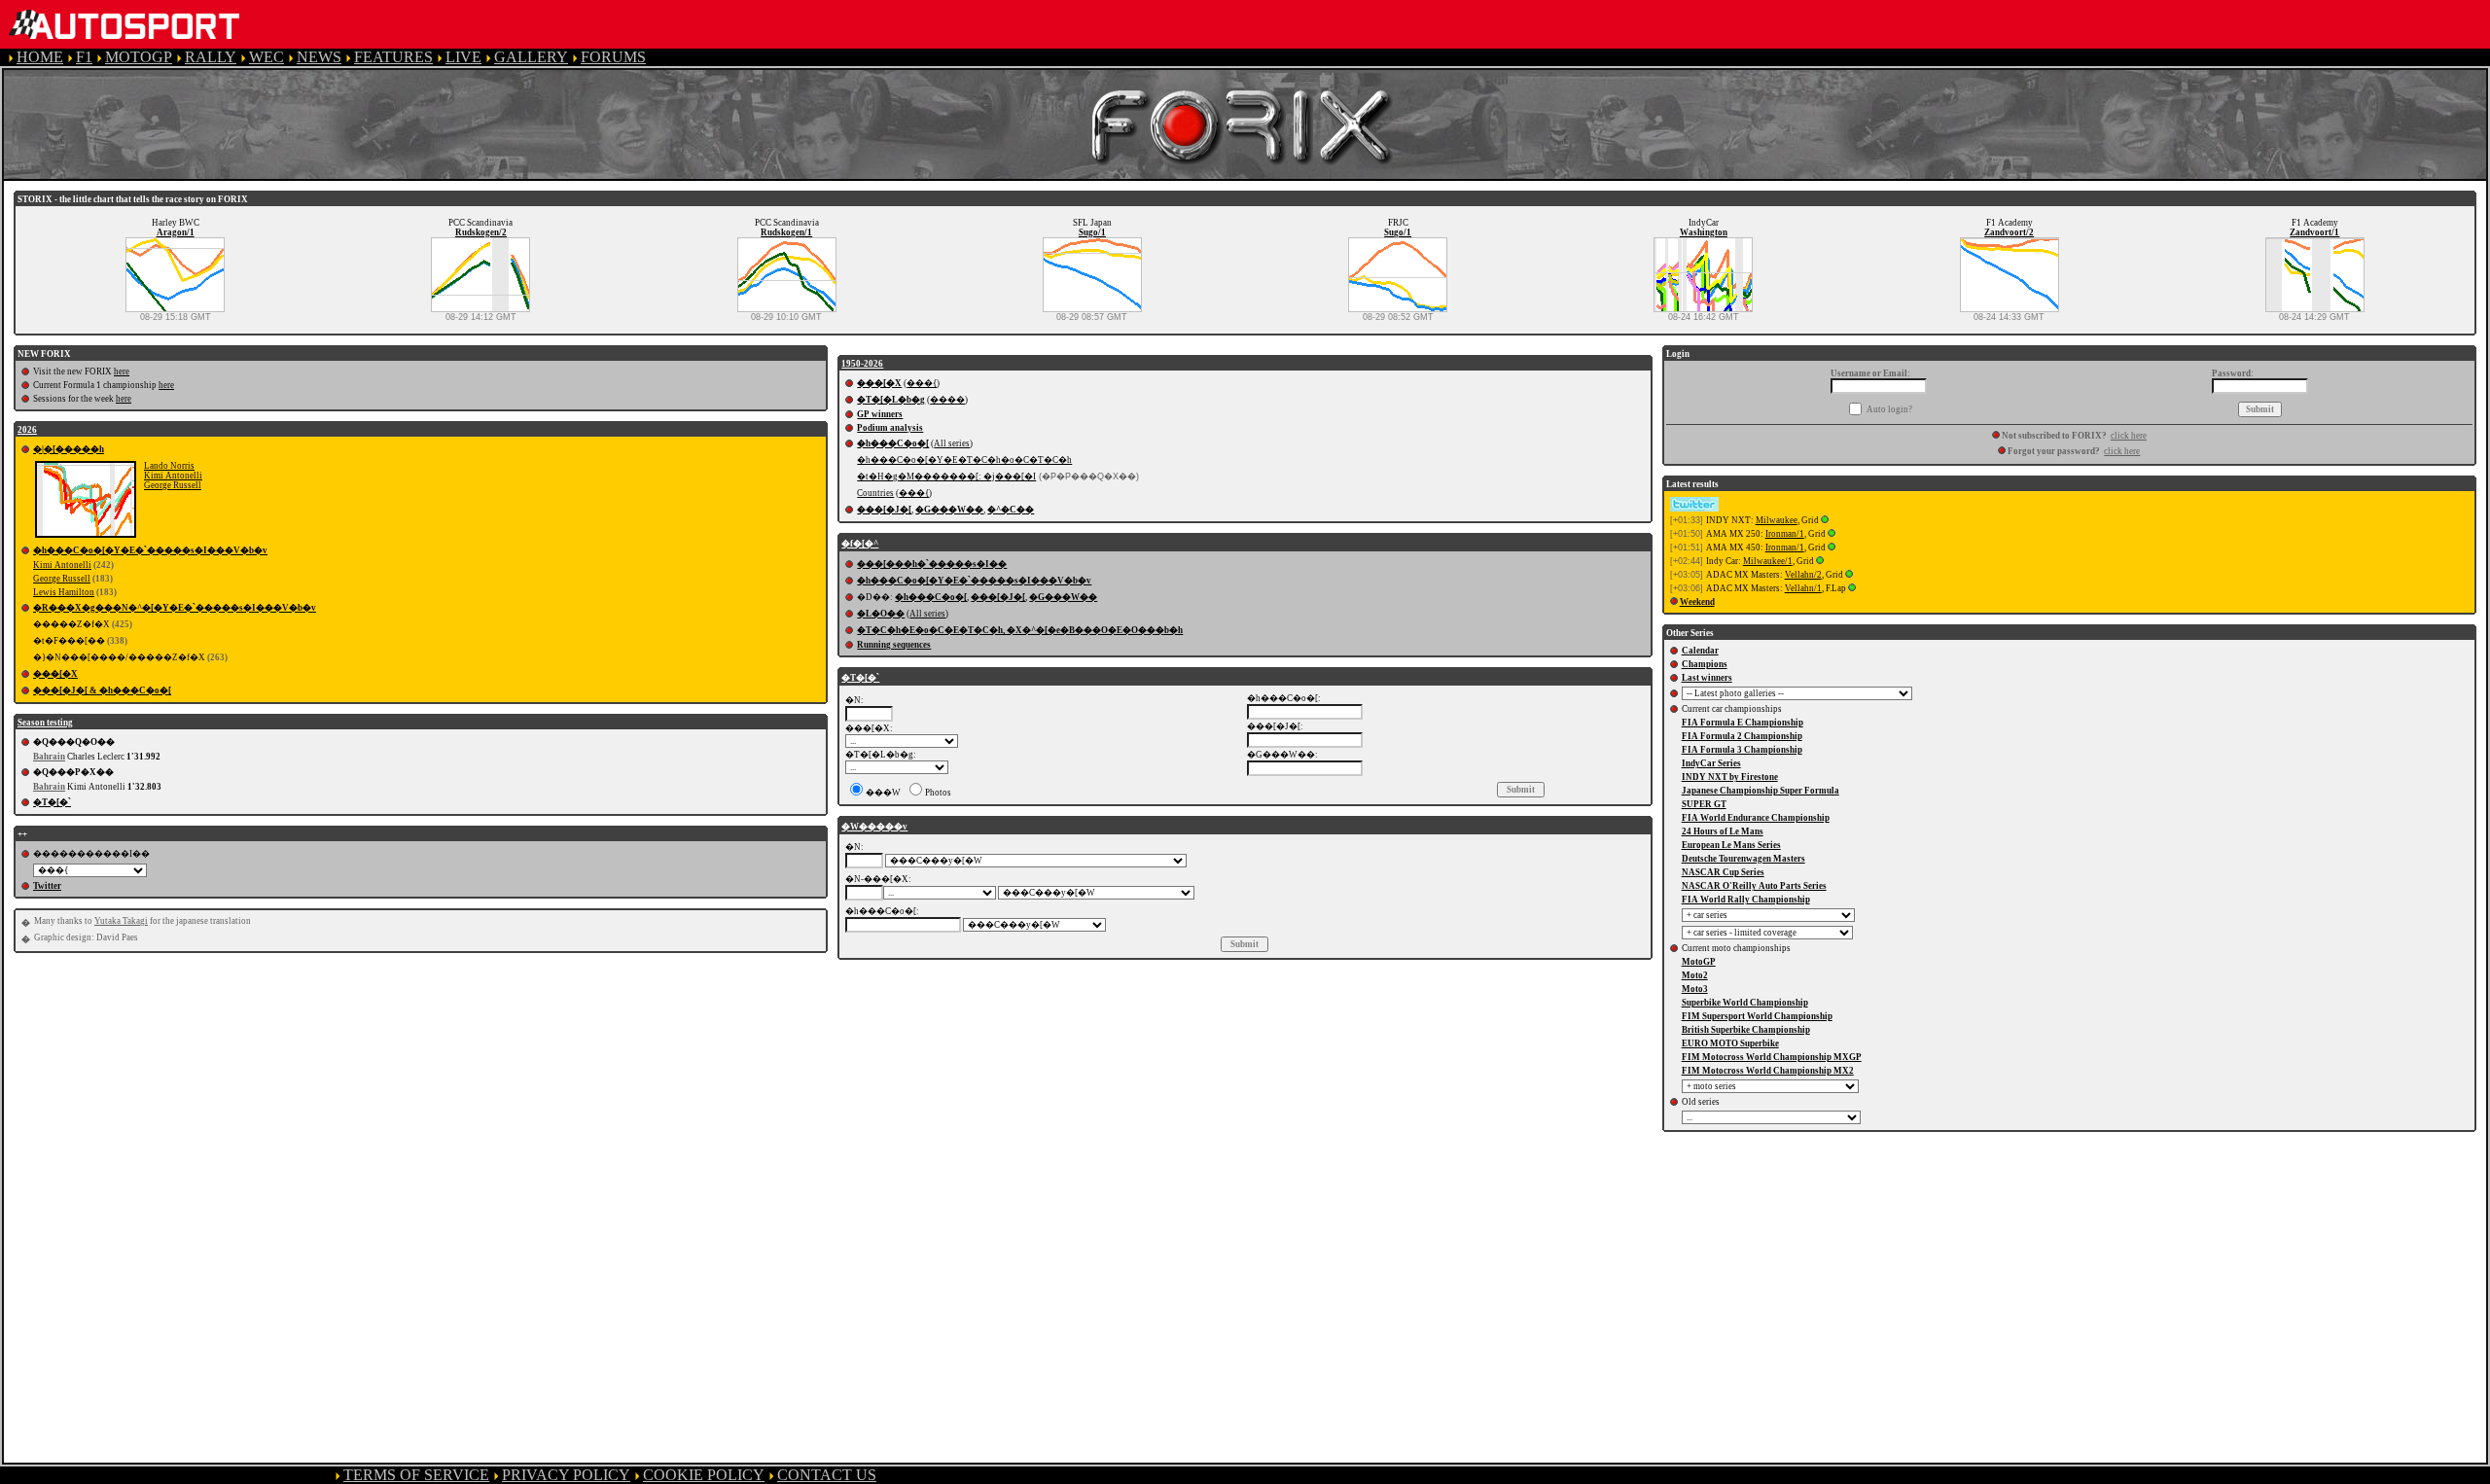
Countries (875, 493)
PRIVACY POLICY (566, 1475)
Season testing (45, 723)
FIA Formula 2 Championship (1742, 736)
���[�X (55, 674)
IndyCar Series (1711, 763)
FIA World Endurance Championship (1756, 818)
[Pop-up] (1825, 520)
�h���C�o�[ (893, 443)
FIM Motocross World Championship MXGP (1772, 1057)
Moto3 (1695, 989)
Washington (1704, 232)
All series (952, 443)
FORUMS (613, 57)
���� (947, 400)
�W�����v (874, 827)
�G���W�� (949, 510)
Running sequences (894, 645)
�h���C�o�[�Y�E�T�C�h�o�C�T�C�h (964, 460)
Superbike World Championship (1745, 1003)
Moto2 (1695, 975)
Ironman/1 (1785, 534)
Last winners (1707, 678)
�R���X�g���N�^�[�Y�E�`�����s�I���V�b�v (175, 608)
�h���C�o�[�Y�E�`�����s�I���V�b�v (150, 550)
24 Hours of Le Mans (1723, 831)
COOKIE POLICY (704, 1475)
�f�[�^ (860, 544)
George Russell (173, 485)
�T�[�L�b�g (891, 400)
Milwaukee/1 (1768, 561)
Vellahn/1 (1803, 588)
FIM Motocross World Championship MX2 (1768, 1071)
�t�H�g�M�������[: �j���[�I (946, 477)
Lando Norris (169, 466)
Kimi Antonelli (173, 476)
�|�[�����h (69, 449)
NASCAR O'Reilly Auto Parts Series (1754, 886)
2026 (27, 430)
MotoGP (1699, 962)
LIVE (463, 57)
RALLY (211, 57)
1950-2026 (862, 364)
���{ (922, 383)
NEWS (319, 57)
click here (2129, 436)
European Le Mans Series (1731, 845)
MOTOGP (139, 57)
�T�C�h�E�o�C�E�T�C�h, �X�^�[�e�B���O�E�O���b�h (1020, 630)
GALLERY (531, 57)
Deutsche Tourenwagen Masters (1743, 859)
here (122, 371)
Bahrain (49, 757)
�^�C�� (1011, 510)
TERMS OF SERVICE (416, 1475)
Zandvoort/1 (2314, 232)
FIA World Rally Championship (1746, 900)
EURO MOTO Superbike (1730, 1043)
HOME (40, 57)
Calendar (1700, 651)
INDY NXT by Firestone (1730, 777)
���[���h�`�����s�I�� (932, 564)
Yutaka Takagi (121, 921)
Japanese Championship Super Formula (1761, 791)
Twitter (47, 886)
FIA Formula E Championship (1743, 723)
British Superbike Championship (1746, 1030)
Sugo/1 (1092, 232)
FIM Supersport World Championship (1757, 1016)
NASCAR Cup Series (1723, 872)
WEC (267, 57)
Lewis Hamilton (64, 592)
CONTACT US (827, 1475)
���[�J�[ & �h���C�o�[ (102, 690)
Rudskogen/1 (786, 232)
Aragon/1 (176, 232)
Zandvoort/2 (2009, 232)
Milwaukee (1777, 520)
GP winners (880, 414)
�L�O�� (881, 614)
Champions (1705, 664)
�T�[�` (52, 802)
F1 (84, 57)
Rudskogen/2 (481, 232)
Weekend (1697, 602)
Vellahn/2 (1803, 575)
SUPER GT (1704, 804)
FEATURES (393, 57)
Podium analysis (890, 428)
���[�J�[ (884, 510)
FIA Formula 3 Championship (1742, 750)
